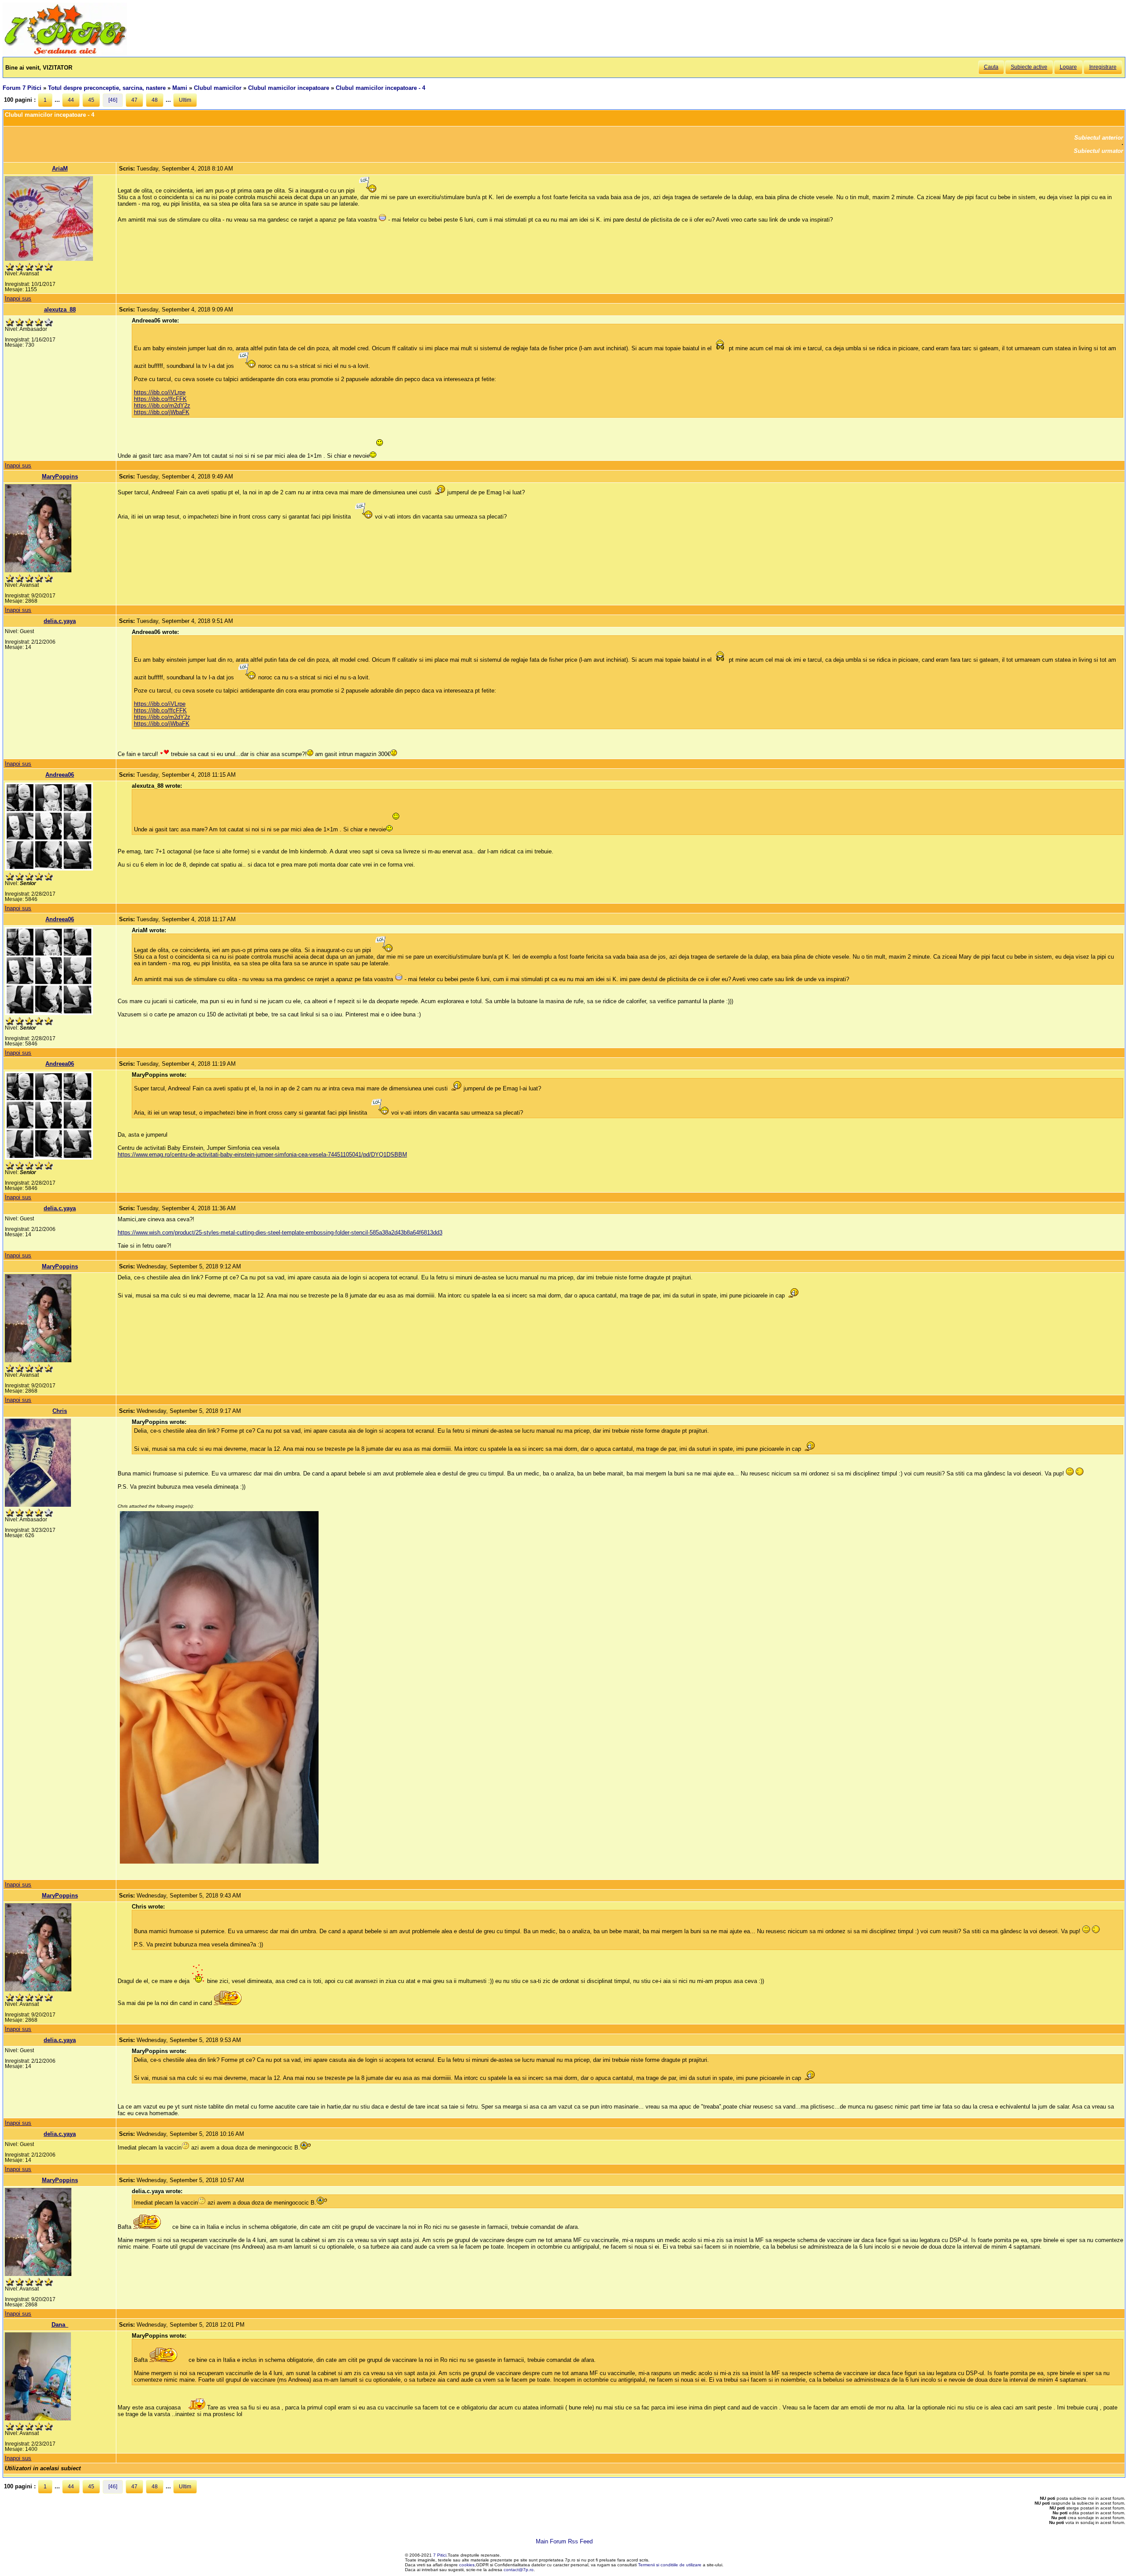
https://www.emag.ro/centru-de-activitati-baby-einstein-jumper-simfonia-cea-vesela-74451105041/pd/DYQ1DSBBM (262, 1155)
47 (134, 100)
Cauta (991, 67)
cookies (467, 2565)
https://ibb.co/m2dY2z (162, 406)
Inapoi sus (18, 298)
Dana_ (60, 2325)
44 (71, 100)
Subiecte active (1029, 67)
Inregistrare (1103, 67)
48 (155, 100)
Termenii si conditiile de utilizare (670, 2565)
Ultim (185, 100)
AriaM (60, 169)
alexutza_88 (60, 309)
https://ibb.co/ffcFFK (160, 399)
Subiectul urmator (1098, 151)
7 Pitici (440, 2555)
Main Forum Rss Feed (564, 2541)
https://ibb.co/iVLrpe (160, 392)
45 (91, 100)
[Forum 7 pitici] (65, 54)
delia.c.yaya (60, 621)
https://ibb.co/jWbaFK (162, 412)
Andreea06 (60, 775)
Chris (60, 1411)
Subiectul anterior (1099, 138)
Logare (1068, 67)
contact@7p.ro (519, 2570)
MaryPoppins (60, 476)
